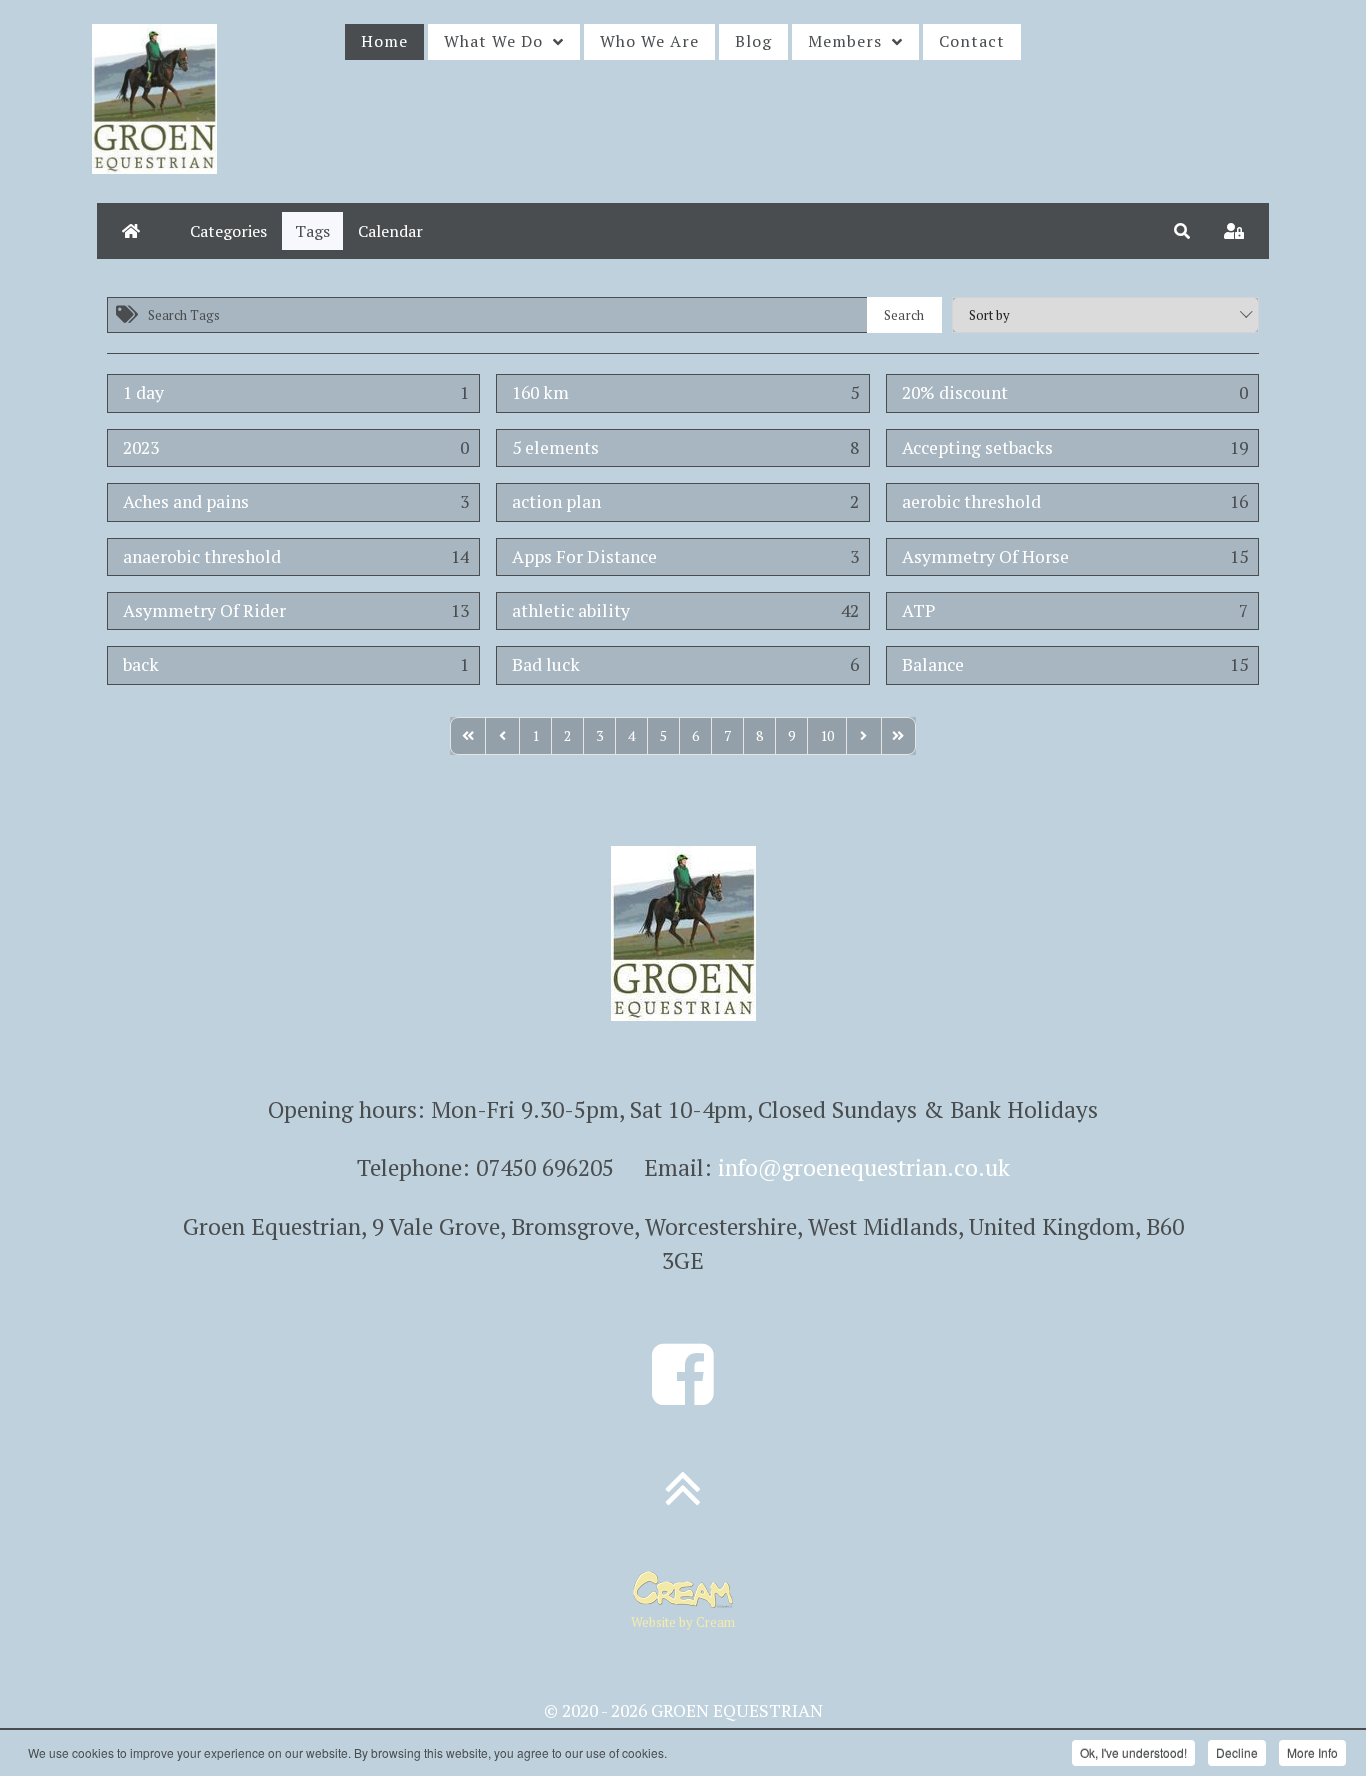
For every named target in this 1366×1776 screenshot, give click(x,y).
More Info (1312, 1752)
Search (904, 315)
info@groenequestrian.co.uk (864, 1167)
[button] (1182, 231)
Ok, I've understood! (1133, 1752)
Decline (1237, 1752)
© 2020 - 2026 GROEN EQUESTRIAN (683, 1710)
